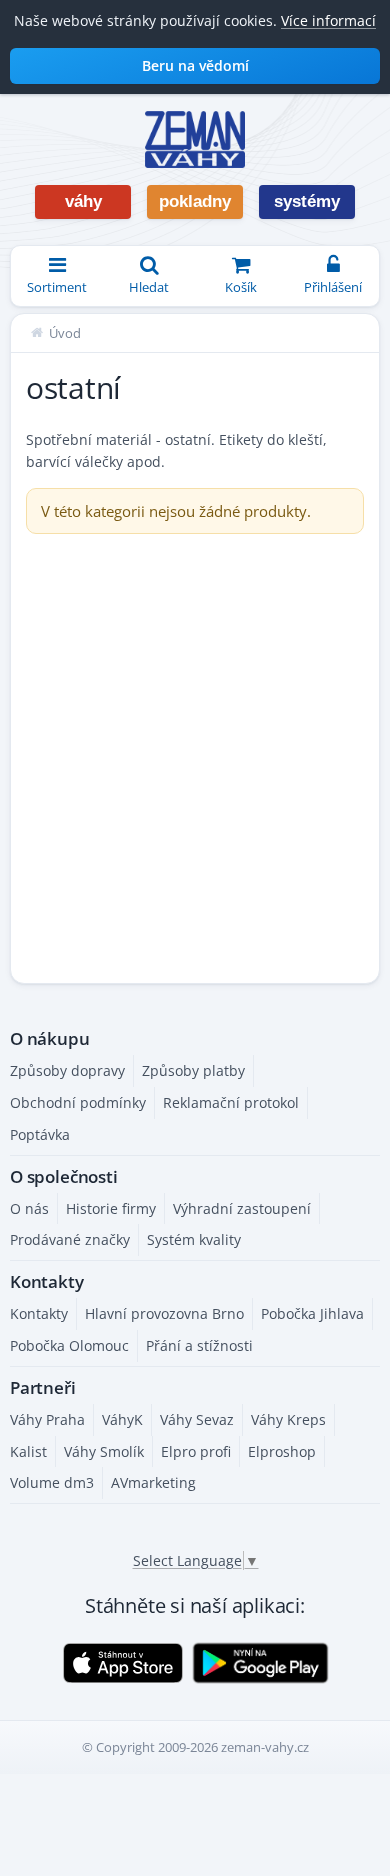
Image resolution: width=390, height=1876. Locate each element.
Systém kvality (194, 1239)
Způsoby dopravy (67, 1070)
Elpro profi (196, 1451)
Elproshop (282, 1451)
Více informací (328, 20)
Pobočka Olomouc (69, 1345)
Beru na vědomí (195, 65)
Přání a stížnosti (199, 1345)
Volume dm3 (52, 1482)
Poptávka (40, 1134)
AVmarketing (153, 1482)
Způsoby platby (193, 1070)
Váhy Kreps (288, 1419)
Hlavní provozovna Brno (164, 1313)
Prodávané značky (70, 1239)
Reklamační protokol (231, 1102)
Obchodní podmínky (78, 1102)
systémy (307, 201)
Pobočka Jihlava (312, 1313)
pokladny (195, 201)
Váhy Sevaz (197, 1419)
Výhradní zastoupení (242, 1208)
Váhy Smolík (104, 1451)
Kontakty (39, 1313)
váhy (83, 201)
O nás (29, 1208)
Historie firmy (111, 1208)
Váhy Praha (47, 1419)
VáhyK (122, 1419)
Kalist (28, 1451)
